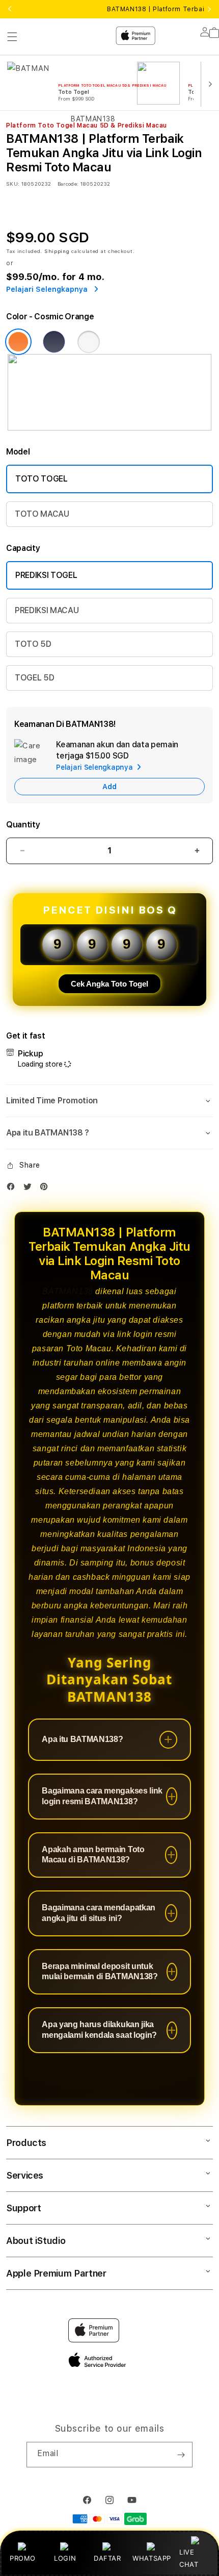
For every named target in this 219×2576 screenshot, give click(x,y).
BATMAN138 (67, 1291)
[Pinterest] (46, 1189)
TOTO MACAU (42, 514)
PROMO (23, 2558)
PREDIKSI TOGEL (46, 575)
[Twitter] (30, 1189)
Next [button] (209, 9)
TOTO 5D (33, 644)
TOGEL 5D (34, 678)
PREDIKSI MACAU (47, 610)
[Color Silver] (89, 342)
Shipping (57, 251)
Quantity (23, 825)
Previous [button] (10, 9)
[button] (109, 1101)
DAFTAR (107, 2558)
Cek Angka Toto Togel (109, 984)
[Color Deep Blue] (54, 342)
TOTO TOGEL (42, 479)
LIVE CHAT (189, 2558)
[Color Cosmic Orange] (18, 342)
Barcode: (68, 184)
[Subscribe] (181, 2455)
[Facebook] (13, 1189)
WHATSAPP (152, 2558)
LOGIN (65, 2558)
